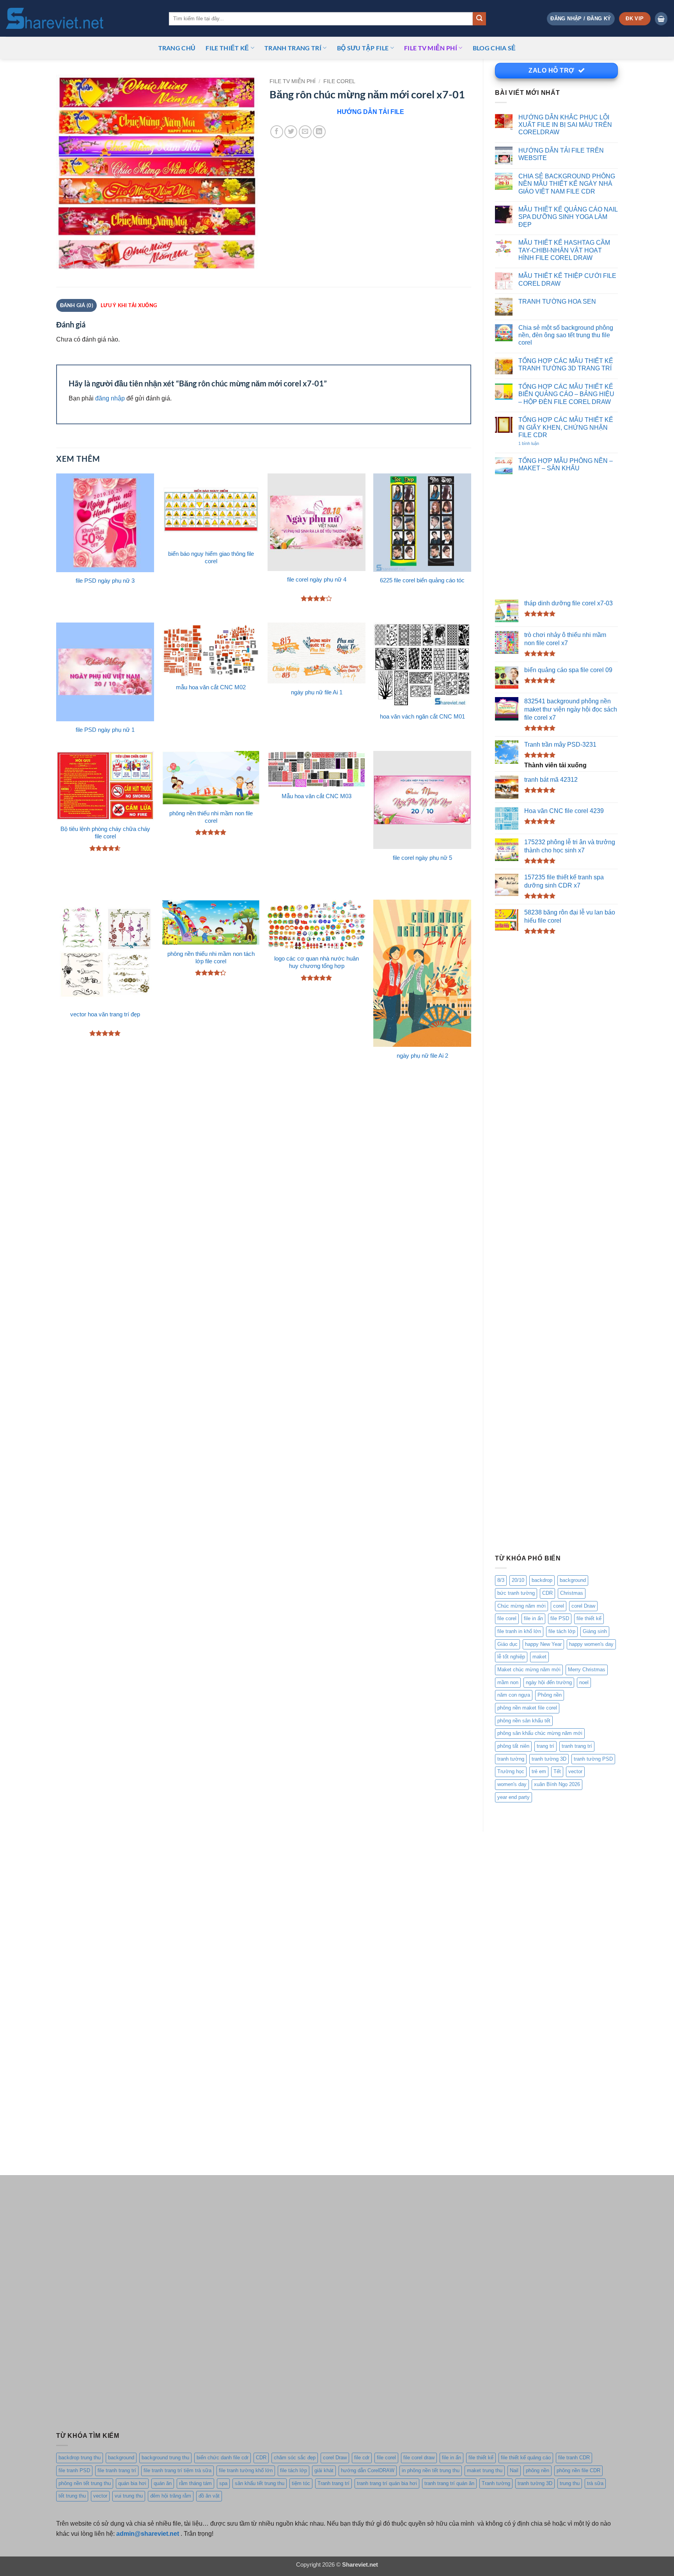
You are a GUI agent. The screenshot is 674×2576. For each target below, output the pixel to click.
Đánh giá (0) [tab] (77, 305)
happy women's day (591, 1644)
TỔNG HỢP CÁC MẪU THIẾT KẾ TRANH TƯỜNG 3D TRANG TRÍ (566, 364)
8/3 (501, 1580)
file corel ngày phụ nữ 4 (317, 580)
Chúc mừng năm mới (521, 1606)
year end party (513, 1797)
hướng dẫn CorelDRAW (368, 2470)
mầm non (508, 1682)
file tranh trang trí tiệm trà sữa (177, 2470)
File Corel (339, 81)
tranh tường (511, 1759)
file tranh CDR (574, 2458)
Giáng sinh (595, 1631)
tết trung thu (72, 2496)
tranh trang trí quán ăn (449, 2483)
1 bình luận (537, 444)
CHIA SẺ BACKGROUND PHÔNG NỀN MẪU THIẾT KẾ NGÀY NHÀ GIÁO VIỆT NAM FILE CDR (567, 184)
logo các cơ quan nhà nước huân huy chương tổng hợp (317, 962)
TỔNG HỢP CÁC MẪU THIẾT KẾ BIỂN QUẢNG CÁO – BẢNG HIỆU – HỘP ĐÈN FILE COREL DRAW (566, 394)
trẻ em (539, 1771)
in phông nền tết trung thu (431, 2470)
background (573, 1580)
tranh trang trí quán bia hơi (387, 2483)
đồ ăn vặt (209, 2496)
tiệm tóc (301, 2483)
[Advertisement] (556, 537)
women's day (512, 1784)
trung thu (570, 2483)
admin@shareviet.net (148, 2533)
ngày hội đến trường (549, 1682)
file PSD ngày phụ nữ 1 (105, 730)
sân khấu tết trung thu (260, 2483)
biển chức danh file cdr (223, 2458)
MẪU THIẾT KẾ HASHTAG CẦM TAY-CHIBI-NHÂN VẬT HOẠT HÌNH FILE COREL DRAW (564, 250)
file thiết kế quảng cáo (526, 2458)
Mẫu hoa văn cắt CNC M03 (317, 796)
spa (223, 2483)
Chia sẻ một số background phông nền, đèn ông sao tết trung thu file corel (566, 335)
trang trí (545, 1746)
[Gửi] (479, 19)
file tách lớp (562, 1631)
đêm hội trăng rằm (171, 2496)
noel (584, 1682)
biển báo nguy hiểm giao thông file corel (211, 558)
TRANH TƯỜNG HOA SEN (557, 301)
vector (575, 1771)
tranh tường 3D (549, 1759)
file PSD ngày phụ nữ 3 (105, 581)
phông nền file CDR (578, 2470)
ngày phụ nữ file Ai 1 (317, 692)
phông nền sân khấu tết (524, 1721)
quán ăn (163, 2483)
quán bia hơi (132, 2483)
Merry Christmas (587, 1670)
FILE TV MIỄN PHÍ (431, 48)
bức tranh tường (516, 1593)
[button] (581, 19)
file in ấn (533, 1618)
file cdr (362, 2458)
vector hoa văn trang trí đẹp (105, 1014)
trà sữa (595, 2483)
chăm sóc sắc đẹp (295, 2458)
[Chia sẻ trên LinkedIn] (319, 132)
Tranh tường (496, 2483)
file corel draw (419, 2458)
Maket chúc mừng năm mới (529, 1670)
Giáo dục (507, 1644)
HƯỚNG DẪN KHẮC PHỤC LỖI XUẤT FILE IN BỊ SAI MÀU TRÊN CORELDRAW (565, 125)
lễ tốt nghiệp (511, 1657)
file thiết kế (227, 48)
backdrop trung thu (80, 2458)
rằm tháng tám (195, 2483)
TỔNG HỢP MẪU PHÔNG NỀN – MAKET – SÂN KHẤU (566, 464)
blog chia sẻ (494, 48)
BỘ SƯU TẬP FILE (363, 48)
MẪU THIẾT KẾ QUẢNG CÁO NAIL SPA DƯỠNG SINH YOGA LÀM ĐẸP (568, 217)
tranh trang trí (577, 1746)
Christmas (572, 1593)
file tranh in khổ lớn (519, 1631)
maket (539, 1657)
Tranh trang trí (333, 2483)
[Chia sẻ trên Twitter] (291, 132)
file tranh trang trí (117, 2470)
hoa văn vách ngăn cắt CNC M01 (422, 717)
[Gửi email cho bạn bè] (305, 132)
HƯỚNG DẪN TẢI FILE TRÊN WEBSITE (561, 154)
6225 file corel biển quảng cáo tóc (422, 580)
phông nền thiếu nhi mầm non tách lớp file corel (211, 958)
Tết (557, 1771)
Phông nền (550, 1695)
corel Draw (583, 1606)
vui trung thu (129, 2496)
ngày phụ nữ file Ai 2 (422, 1056)
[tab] (129, 305)
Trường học (511, 1771)
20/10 (518, 1580)
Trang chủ (177, 48)
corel (559, 1606)
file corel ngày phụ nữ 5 (422, 858)
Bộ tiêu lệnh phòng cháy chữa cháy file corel (105, 833)
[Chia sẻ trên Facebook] (277, 132)
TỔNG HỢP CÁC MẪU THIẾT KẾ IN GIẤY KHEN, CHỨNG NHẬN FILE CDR (566, 427)
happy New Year (543, 1644)
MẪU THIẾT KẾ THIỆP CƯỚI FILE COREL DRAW (567, 279)
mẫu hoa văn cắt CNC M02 (211, 687)
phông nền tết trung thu (85, 2483)
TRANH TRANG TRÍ (293, 48)
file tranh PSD (74, 2470)
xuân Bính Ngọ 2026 (557, 1784)
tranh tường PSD (593, 1759)
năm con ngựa (514, 1695)
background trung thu (165, 2458)
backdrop (542, 1580)
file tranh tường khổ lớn (246, 2470)
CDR (547, 1593)
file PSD (560, 1618)
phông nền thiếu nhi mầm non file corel (211, 817)
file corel (507, 1618)
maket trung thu (485, 2470)
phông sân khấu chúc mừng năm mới (540, 1733)
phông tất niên (513, 1746)
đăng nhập (110, 398)
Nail (514, 2470)
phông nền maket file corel (527, 1708)
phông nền (537, 2470)
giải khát (324, 2470)
